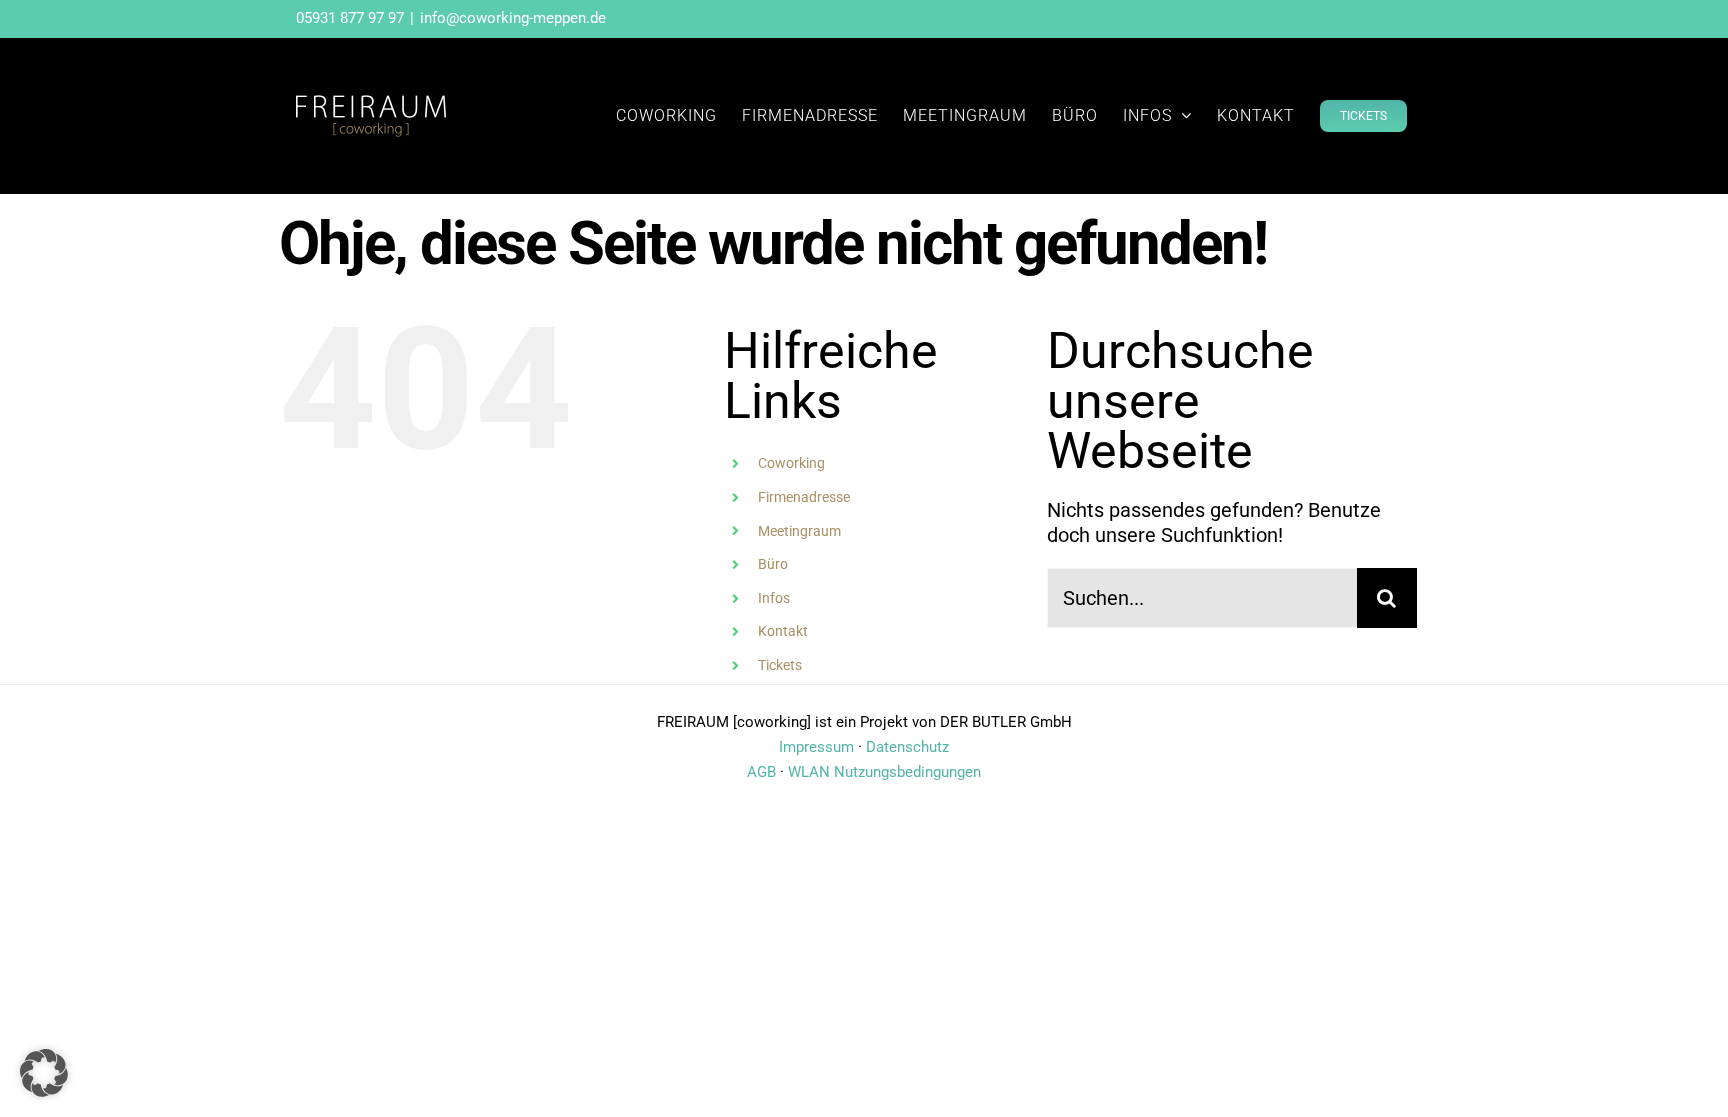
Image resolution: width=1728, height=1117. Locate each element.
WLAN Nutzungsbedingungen (884, 772)
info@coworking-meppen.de (513, 18)
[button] (44, 1073)
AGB (761, 772)
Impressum (816, 747)
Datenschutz (907, 747)
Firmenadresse (804, 497)
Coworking (791, 463)
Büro (773, 564)
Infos (774, 598)
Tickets (780, 665)
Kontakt (783, 631)
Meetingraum (799, 531)
